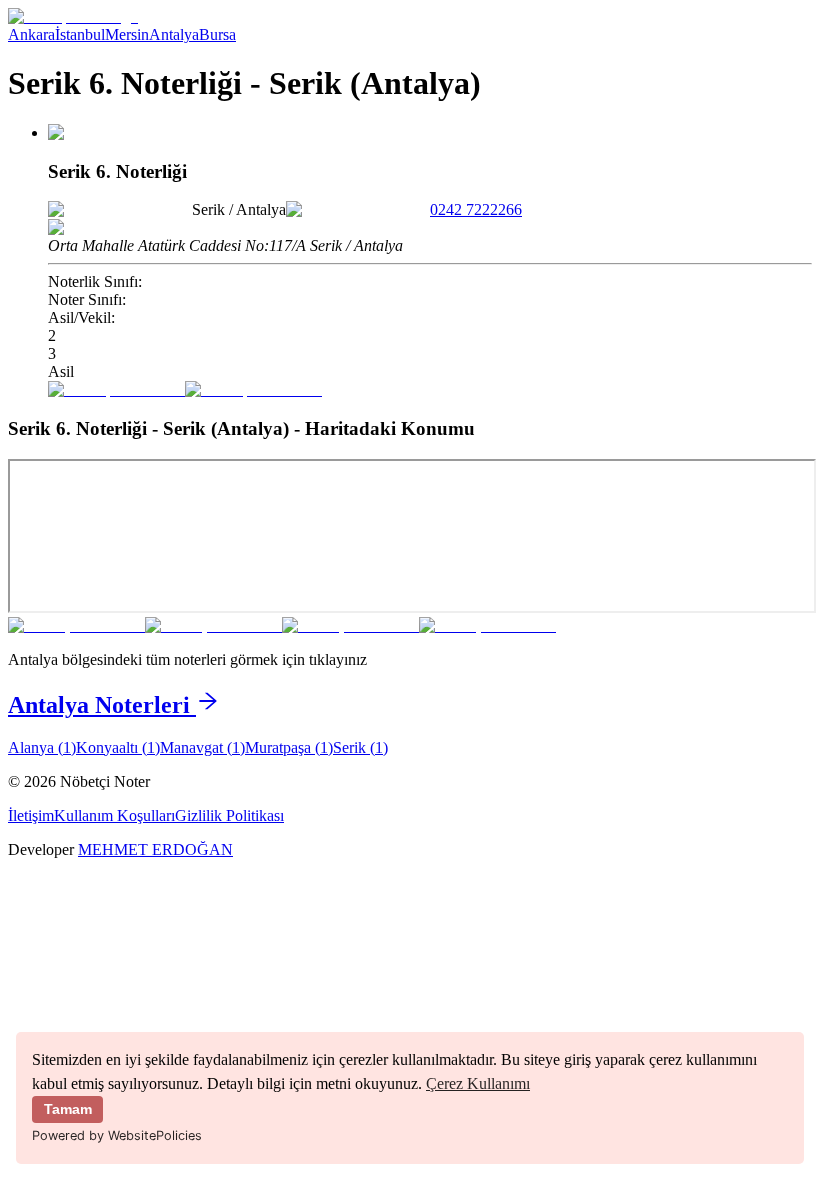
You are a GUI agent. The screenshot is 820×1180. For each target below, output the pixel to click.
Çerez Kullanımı (478, 1083)
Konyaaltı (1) (118, 747)
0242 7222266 (476, 209)
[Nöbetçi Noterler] (73, 16)
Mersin (127, 34)
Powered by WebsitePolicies (117, 1135)
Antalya (174, 34)
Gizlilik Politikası (229, 815)
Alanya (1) (42, 747)
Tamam (68, 1109)
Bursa (217, 34)
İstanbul (80, 34)
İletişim (31, 815)
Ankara (31, 34)
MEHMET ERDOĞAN (155, 849)
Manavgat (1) (202, 747)
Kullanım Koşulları (114, 815)
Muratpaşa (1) (289, 747)
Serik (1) (360, 747)
